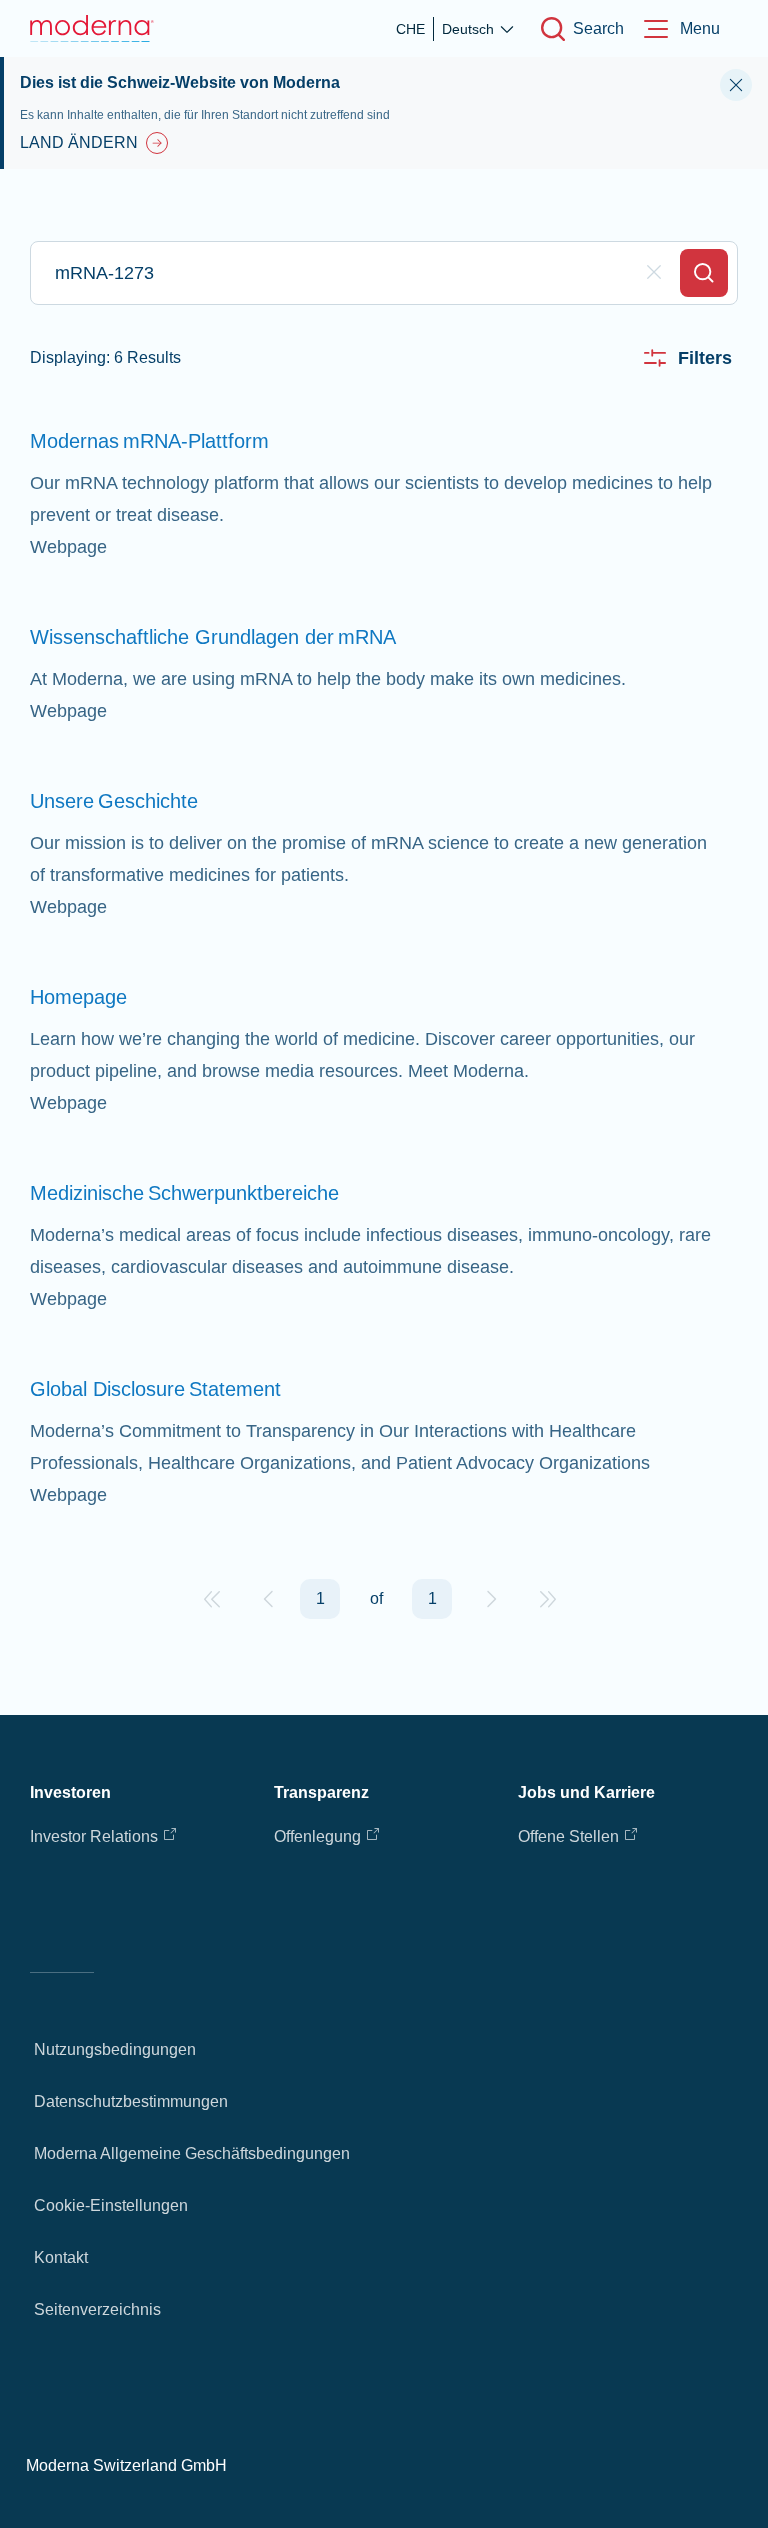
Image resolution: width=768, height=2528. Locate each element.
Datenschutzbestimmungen (131, 2101)
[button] (212, 1599)
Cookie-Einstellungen (111, 2205)
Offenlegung (317, 1836)
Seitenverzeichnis (97, 2309)
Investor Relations (94, 1836)
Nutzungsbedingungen (115, 2049)
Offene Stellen (568, 1836)
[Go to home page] (92, 28)
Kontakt (61, 2257)
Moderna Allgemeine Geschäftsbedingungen (192, 2153)
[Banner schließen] (736, 85)
